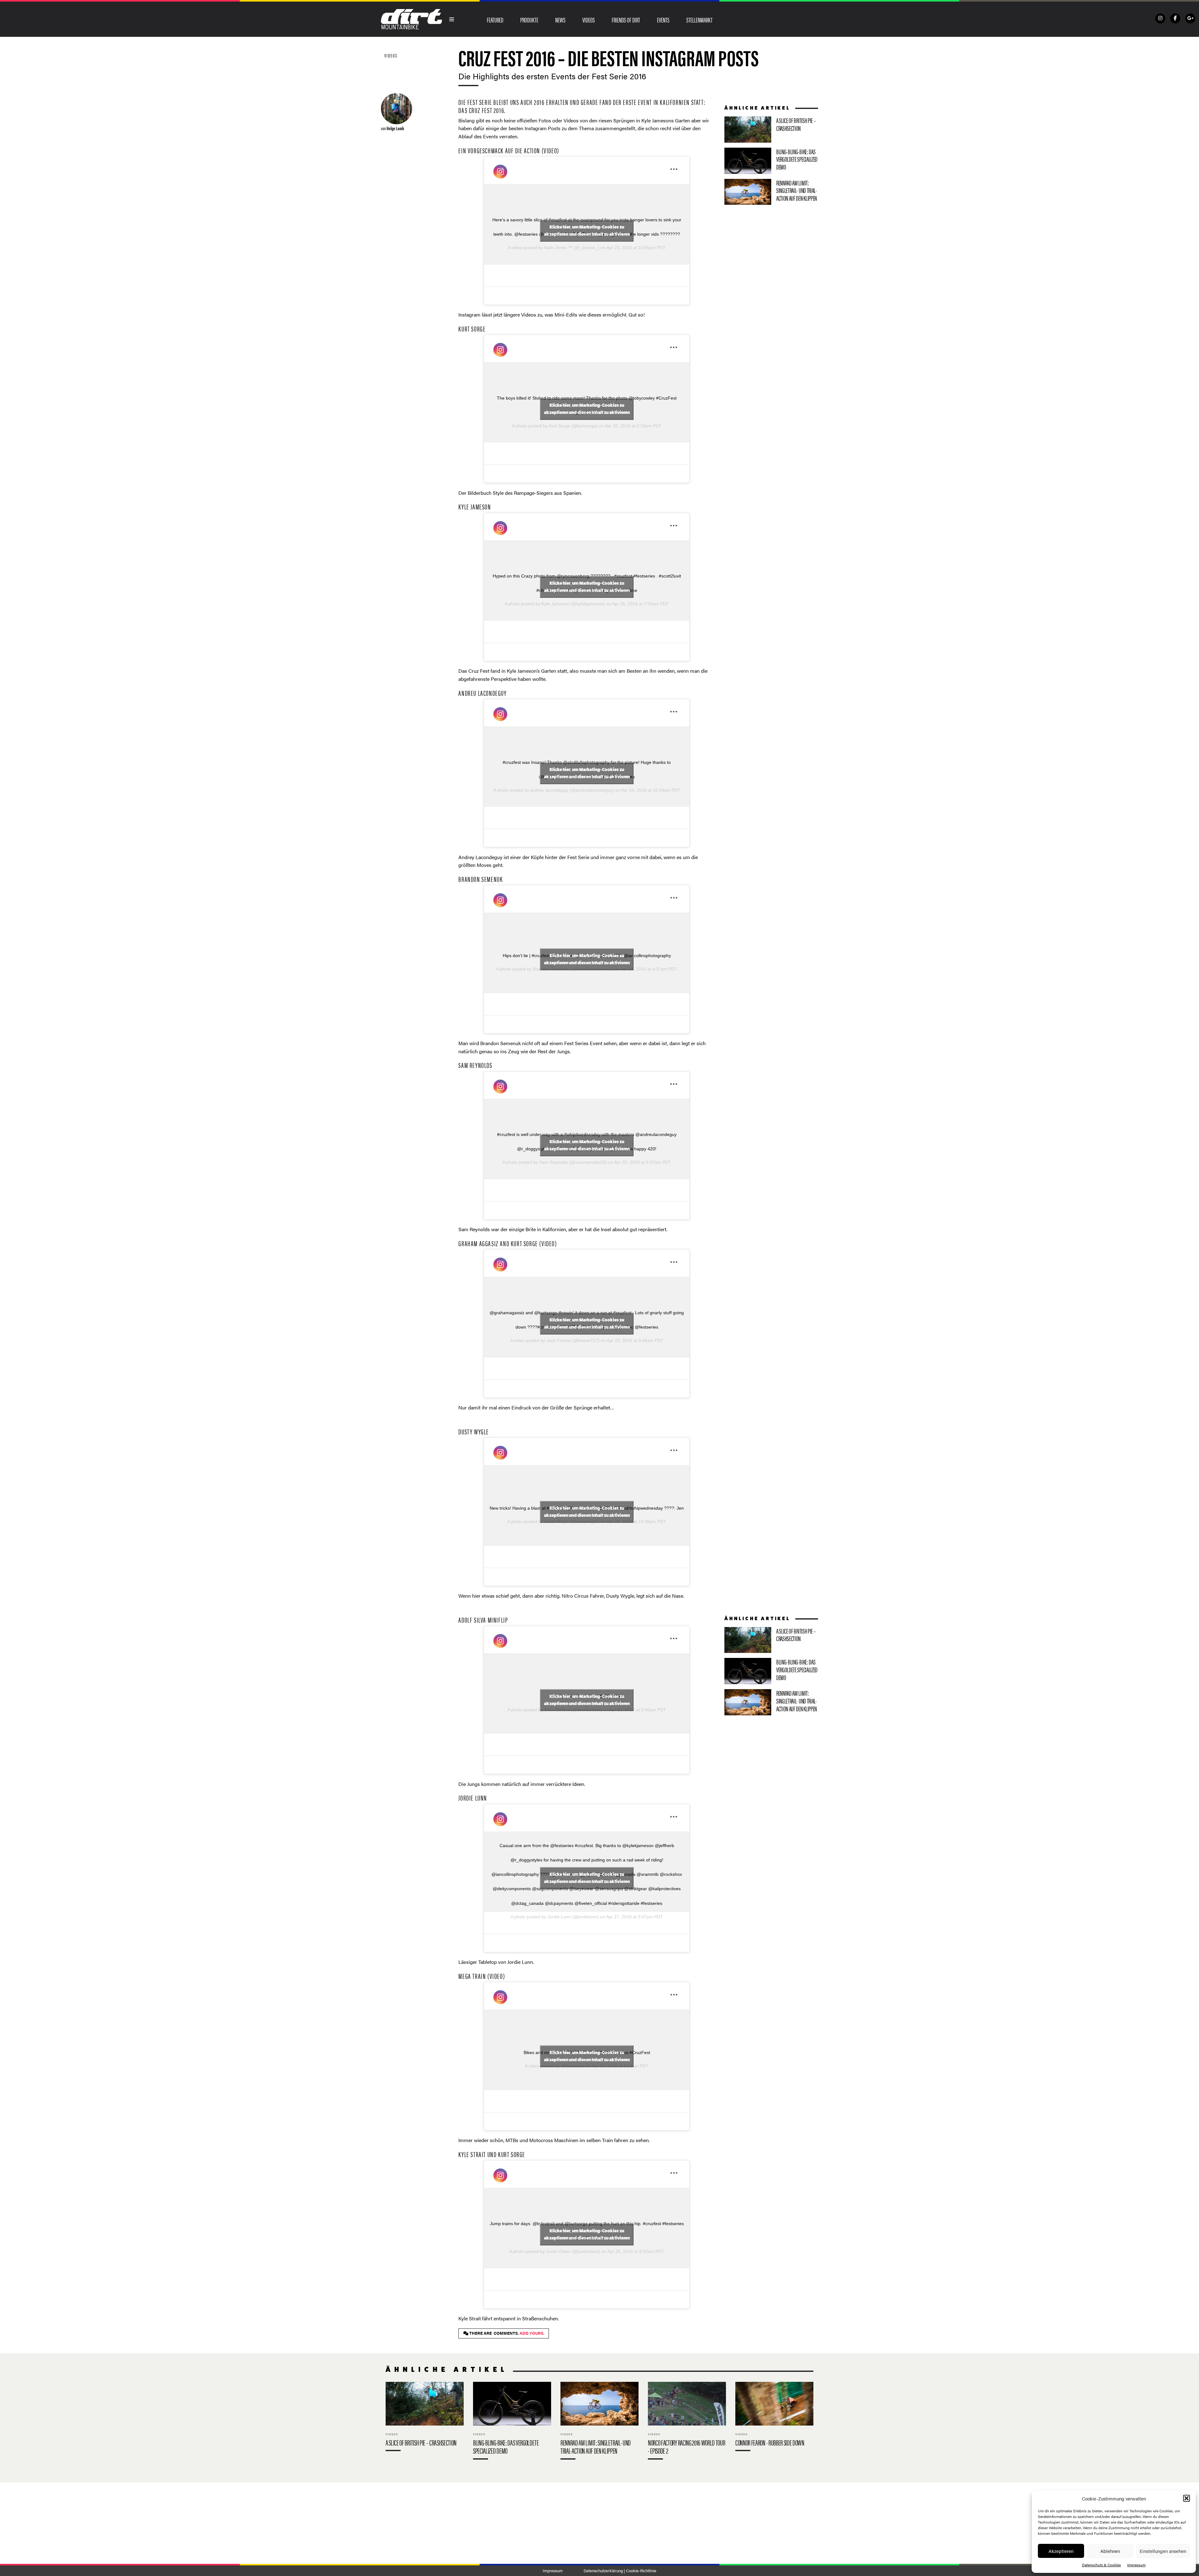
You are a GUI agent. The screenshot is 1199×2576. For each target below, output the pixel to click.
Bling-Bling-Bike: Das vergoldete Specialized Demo (771, 161)
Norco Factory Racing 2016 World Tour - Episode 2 (687, 2422)
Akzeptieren (1061, 2551)
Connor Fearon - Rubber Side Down (774, 2418)
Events (663, 20)
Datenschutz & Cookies (1101, 2565)
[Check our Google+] (1190, 18)
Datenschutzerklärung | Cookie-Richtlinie (620, 2571)
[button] (1187, 2498)
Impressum (1136, 2565)
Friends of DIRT (626, 20)
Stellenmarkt (699, 20)
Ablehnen (1110, 2551)
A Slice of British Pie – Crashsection (771, 130)
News (560, 20)
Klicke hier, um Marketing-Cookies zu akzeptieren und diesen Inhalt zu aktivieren (587, 231)
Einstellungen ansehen (1163, 2551)
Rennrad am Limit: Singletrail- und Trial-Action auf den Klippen (771, 192)
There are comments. (506, 2333)
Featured (495, 20)
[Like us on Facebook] (1175, 18)
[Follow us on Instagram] (1160, 18)
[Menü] (452, 19)
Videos (589, 20)
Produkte (529, 20)
